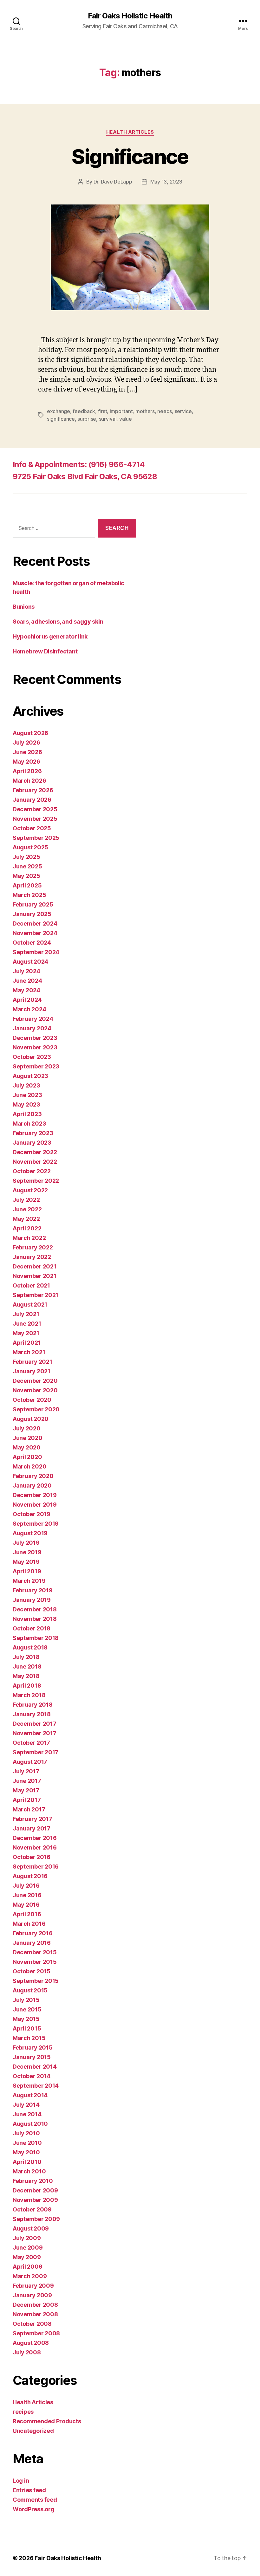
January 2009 (32, 2295)
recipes (23, 2412)
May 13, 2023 (166, 182)
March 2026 (29, 781)
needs (165, 411)
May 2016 (26, 1905)
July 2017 (26, 1771)
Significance (130, 156)
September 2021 (36, 1295)
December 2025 (35, 809)
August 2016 (30, 1876)
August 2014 (30, 2095)
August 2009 (31, 2228)
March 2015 (29, 2038)
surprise (87, 419)
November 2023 (35, 1047)
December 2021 (35, 1266)
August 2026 (30, 733)
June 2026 (27, 752)
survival (108, 419)
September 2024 (36, 952)
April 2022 (27, 1228)
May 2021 (26, 1333)
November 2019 (35, 1505)
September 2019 (36, 1524)
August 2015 (30, 1990)
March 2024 (29, 1009)
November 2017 (35, 1733)
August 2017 (30, 1762)
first (103, 411)
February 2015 (33, 2047)
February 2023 (33, 1133)
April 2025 (27, 885)
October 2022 (32, 1171)
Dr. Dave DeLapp (113, 182)
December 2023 (35, 1038)
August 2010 (30, 2124)
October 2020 (32, 1400)
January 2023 (32, 1143)
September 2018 (36, 1638)
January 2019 (32, 1600)
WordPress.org (34, 2509)
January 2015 (32, 2057)
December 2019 (35, 1495)
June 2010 (27, 2143)
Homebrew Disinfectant (45, 651)
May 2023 (26, 1104)
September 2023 (36, 1066)
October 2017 (31, 1743)
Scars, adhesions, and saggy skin (58, 622)
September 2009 (36, 2219)
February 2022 (33, 1247)
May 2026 (26, 762)
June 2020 (28, 1438)
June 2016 (27, 1895)
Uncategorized (33, 2431)
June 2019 (27, 1552)
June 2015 (27, 2009)
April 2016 (27, 1914)
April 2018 (27, 1686)
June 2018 (27, 1666)
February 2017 (32, 1819)
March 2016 (29, 1924)
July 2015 (26, 2000)
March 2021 (29, 1352)
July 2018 (26, 1657)
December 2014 (35, 2067)
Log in (21, 2481)
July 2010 (26, 2133)
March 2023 (29, 1124)
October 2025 (32, 828)
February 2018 (33, 1705)
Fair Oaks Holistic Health (130, 16)
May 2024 (26, 990)
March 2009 (30, 2276)
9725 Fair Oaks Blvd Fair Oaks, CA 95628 (85, 476)
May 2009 (27, 2257)
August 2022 (30, 1190)
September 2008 (36, 2333)
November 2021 (35, 1276)
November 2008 (35, 2314)
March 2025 (29, 895)
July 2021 (26, 1314)
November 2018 (35, 1619)
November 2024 (35, 933)
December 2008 (35, 2305)
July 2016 (26, 1886)
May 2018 (26, 1676)
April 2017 (27, 1800)
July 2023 (26, 1085)
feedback (84, 411)
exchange (58, 411)
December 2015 (35, 1952)
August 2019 (30, 1533)
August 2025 (30, 847)
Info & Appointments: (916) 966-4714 (79, 464)
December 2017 (35, 1724)
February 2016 (33, 1933)
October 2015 (32, 1971)
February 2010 (33, 2181)
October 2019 (32, 1514)
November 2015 (35, 1962)
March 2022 (29, 1238)
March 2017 (29, 1809)
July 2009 (27, 2238)
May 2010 (26, 2152)
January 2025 (32, 914)
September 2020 (36, 1409)
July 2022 (26, 1200)
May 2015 (26, 2019)
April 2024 (27, 1000)
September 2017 (36, 1752)
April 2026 (27, 771)
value (126, 419)
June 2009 (28, 2248)
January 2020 (32, 1485)
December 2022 (35, 1152)
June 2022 (27, 1209)
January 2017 (32, 1828)
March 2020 (29, 1466)
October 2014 (32, 2076)
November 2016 (35, 1847)
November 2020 (35, 1390)
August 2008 (31, 2343)
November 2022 (35, 1162)
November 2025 (35, 819)
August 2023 (30, 1076)
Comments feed (35, 2500)
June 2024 (27, 981)
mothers (145, 411)
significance (61, 419)
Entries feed (29, 2490)
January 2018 (32, 1714)
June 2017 (27, 1781)
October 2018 (32, 1628)
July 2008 (27, 2352)
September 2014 (36, 2086)
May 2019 (26, 1562)
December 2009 (35, 2190)
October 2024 (32, 943)
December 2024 (35, 923)
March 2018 (29, 1695)
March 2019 (29, 1581)
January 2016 (32, 1943)
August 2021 (30, 1305)
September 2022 (36, 1181)
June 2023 (27, 1095)
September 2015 (36, 1981)
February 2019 (33, 1590)
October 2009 (32, 2209)
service (183, 411)
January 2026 (32, 800)
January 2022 (32, 1257)
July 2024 (26, 971)
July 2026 (26, 743)
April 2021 (27, 1343)
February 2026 (33, 790)
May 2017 (26, 1790)
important (121, 411)
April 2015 (27, 2028)
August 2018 (30, 1647)
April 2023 (27, 1114)
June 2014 (27, 2114)
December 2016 (35, 1838)
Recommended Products (47, 2421)
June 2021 (27, 1324)
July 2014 (26, 2105)
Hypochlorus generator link (50, 636)
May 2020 (27, 1447)
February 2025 (33, 904)
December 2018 (35, 1609)
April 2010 (27, 2162)
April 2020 (27, 1457)
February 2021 (32, 1362)
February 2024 (33, 1019)
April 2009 (27, 2267)
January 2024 (32, 1028)
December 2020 (35, 1381)
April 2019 (27, 1571)
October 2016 (32, 1857)
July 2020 (27, 1428)
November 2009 (35, 2200)
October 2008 (32, 2324)
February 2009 (33, 2286)
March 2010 (29, 2171)
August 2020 (31, 1419)
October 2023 (32, 1057)
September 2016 (36, 1867)
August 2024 (30, 962)
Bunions (24, 607)
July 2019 (26, 1543)
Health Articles (130, 132)
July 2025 (26, 857)
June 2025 (27, 866)
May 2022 (26, 1219)
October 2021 (31, 1285)
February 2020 (33, 1476)
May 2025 (26, 876)
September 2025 (36, 838)
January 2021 (32, 1371)
